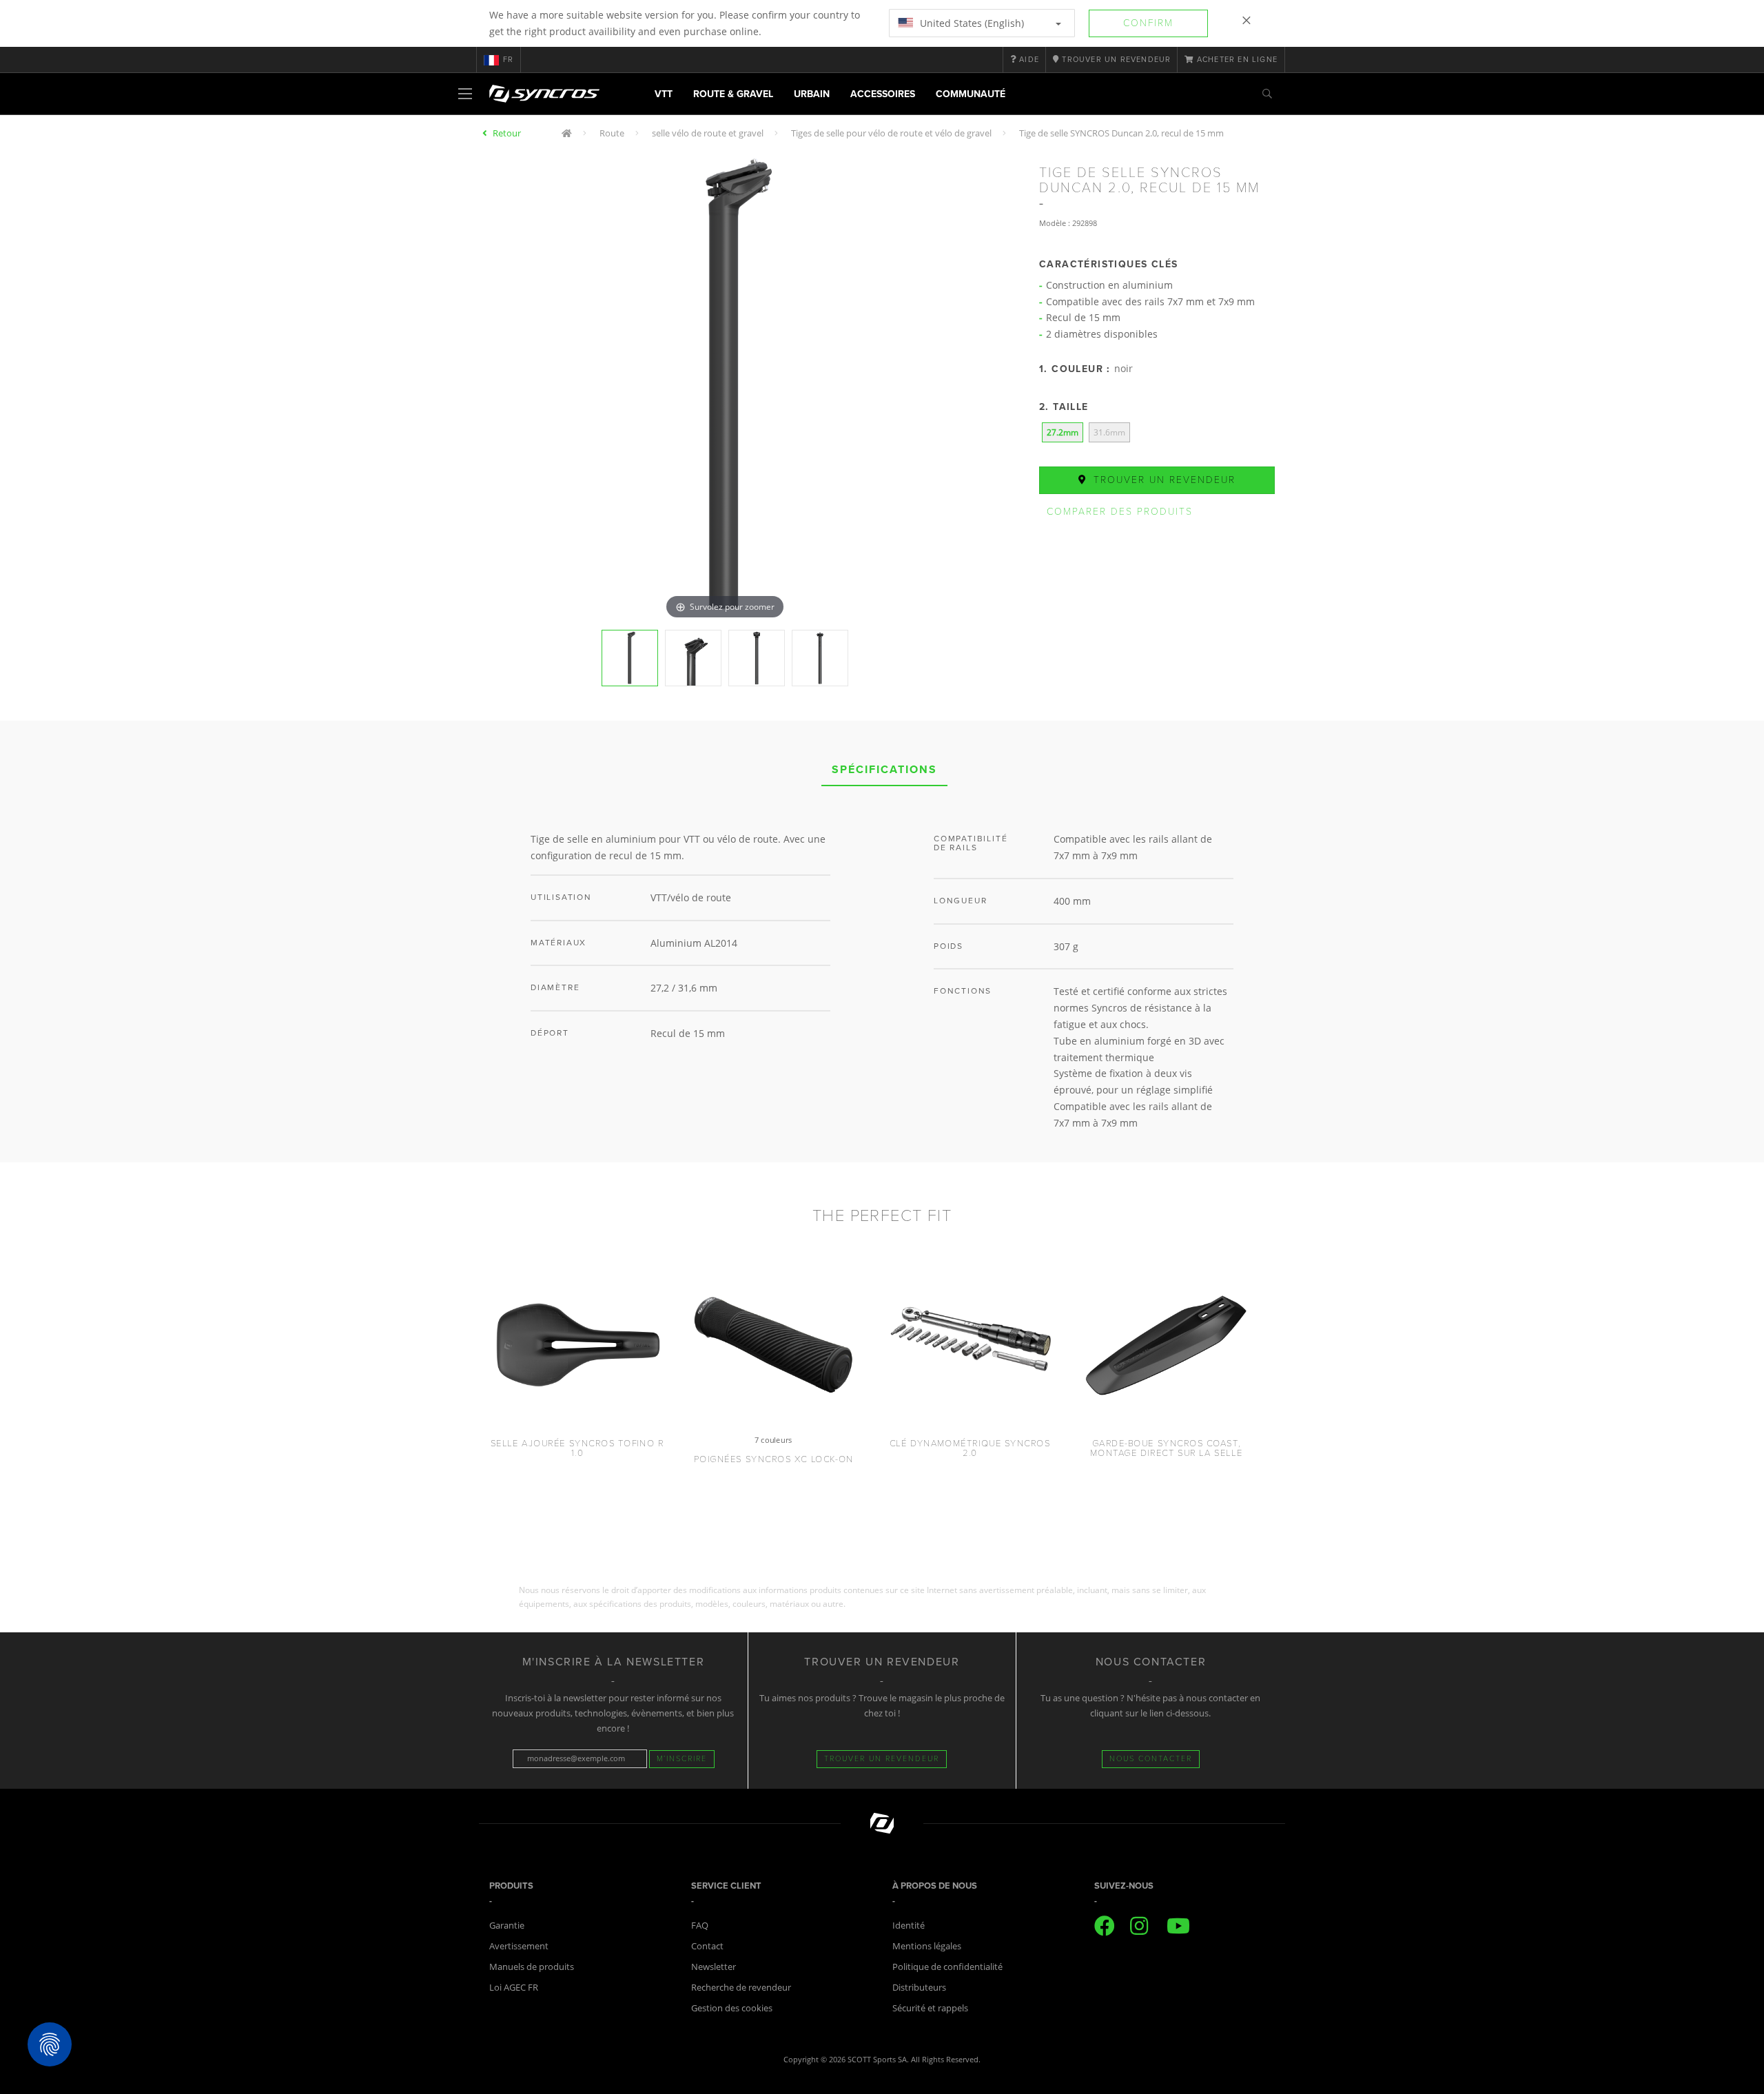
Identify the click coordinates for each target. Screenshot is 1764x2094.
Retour (507, 133)
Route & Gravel (733, 94)
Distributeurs (919, 1987)
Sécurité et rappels (930, 2008)
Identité (909, 1925)
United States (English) (971, 23)
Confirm (1148, 23)
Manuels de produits (532, 1967)
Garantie (507, 1925)
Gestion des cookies (732, 2008)
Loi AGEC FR (514, 1987)
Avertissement (519, 1946)
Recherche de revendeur (741, 1987)
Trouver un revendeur (1162, 480)
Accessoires (883, 94)
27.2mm (1063, 432)
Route (612, 133)
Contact (707, 1946)
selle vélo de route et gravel (708, 133)
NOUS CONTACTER (1151, 1759)
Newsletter (714, 1967)
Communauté (971, 94)
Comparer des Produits (1120, 512)
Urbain (812, 94)
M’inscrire (682, 1759)
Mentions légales (927, 1946)
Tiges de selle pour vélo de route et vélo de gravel (891, 133)
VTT (664, 94)
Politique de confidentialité (947, 1967)
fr (508, 60)
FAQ (700, 1925)
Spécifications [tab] (884, 770)
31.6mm (1109, 432)
